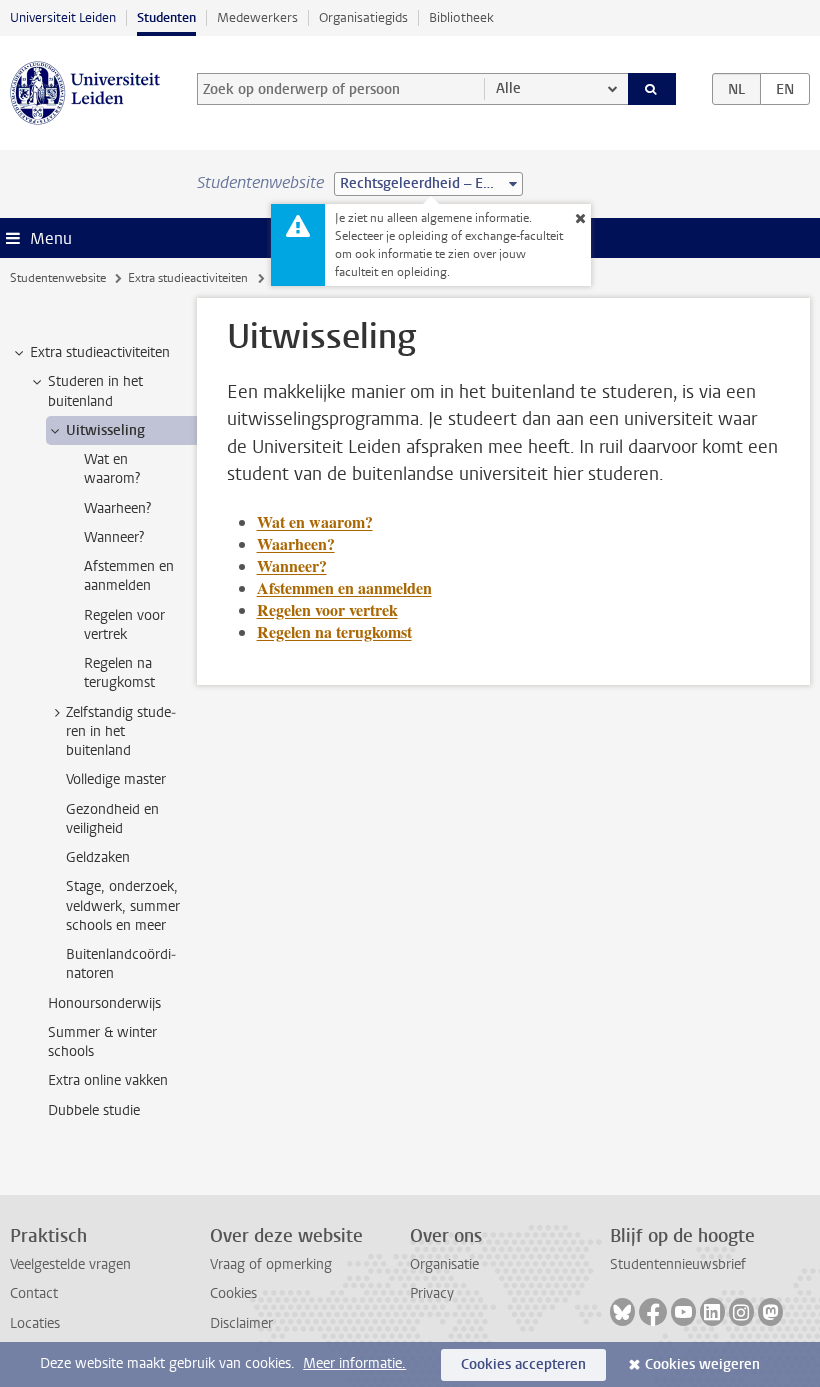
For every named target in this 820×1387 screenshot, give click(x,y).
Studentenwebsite (58, 278)
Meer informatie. (354, 1363)
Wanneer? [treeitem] (114, 537)
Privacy (432, 1293)
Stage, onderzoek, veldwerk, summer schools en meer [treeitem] (123, 906)
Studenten (166, 17)
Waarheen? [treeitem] (117, 508)
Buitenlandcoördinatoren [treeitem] (121, 964)
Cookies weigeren (702, 1364)
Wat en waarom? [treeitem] (112, 469)
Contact (34, 1293)
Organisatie (444, 1264)
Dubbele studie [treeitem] (94, 1110)
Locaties (35, 1323)
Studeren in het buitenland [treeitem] (95, 391)
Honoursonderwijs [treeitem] (104, 1003)
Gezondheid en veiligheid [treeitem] (112, 819)
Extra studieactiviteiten (188, 278)
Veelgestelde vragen (70, 1264)
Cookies (233, 1293)
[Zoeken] (652, 89)
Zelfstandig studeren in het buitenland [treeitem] (121, 732)
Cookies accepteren (523, 1364)
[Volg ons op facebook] (653, 1312)
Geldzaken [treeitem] (98, 857)
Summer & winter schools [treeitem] (102, 1042)
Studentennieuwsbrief (678, 1264)
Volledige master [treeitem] (116, 779)
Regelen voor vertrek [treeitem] (124, 625)
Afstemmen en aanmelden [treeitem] (129, 576)
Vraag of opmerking (271, 1264)
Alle (508, 88)
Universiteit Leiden (63, 17)
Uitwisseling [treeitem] (105, 430)
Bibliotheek (461, 17)
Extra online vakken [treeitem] (108, 1080)
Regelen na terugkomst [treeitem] (119, 673)
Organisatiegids (363, 17)
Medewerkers (257, 17)
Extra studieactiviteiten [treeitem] (100, 352)
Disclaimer (241, 1323)
